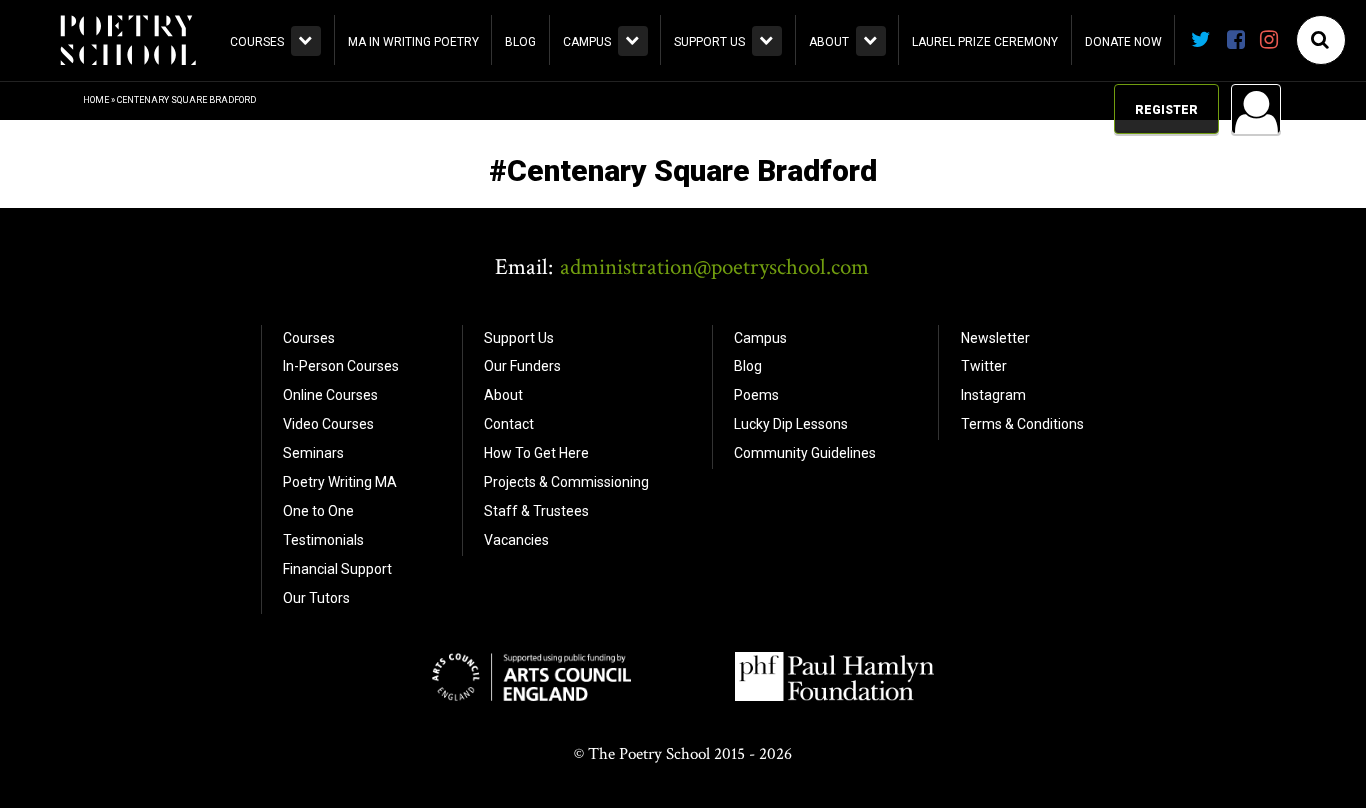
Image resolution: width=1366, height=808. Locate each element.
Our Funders (522, 366)
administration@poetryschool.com (714, 267)
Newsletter (995, 338)
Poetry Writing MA (340, 482)
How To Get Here (536, 453)
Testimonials (323, 540)
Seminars (313, 453)
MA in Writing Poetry (413, 42)
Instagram (993, 395)
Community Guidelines (805, 453)
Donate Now (1123, 42)
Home (96, 100)
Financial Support (337, 569)
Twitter (984, 366)
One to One (318, 511)
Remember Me (1095, 365)
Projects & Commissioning (566, 482)
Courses (257, 42)
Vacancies (516, 540)
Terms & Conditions (1022, 424)
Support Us (709, 42)
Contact (509, 424)
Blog (520, 42)
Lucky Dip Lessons (791, 424)
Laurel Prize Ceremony (985, 42)
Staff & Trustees (536, 511)
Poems (756, 395)
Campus (587, 42)
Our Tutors (316, 598)
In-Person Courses (341, 366)
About (829, 42)
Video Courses (328, 424)
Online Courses (330, 395)
